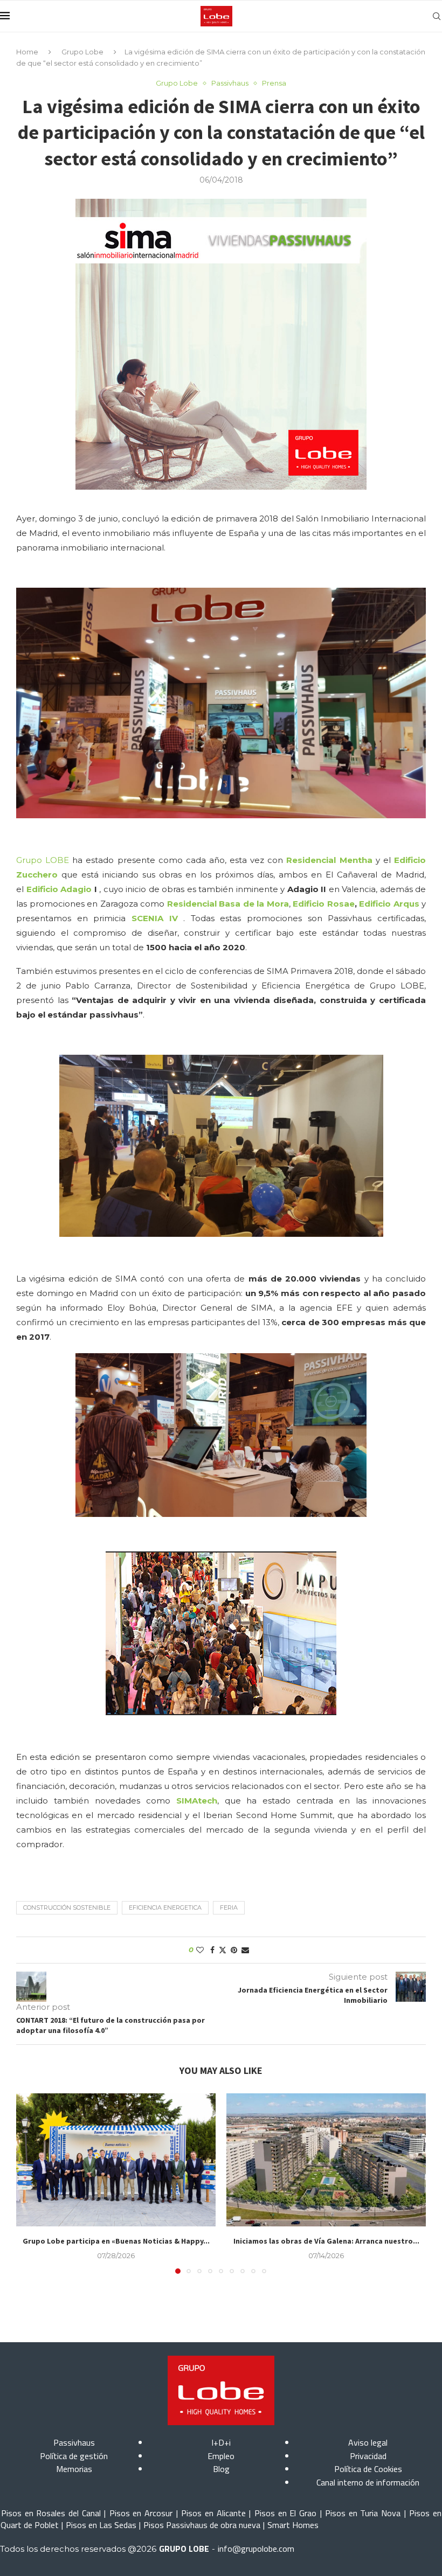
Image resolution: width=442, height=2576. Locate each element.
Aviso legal (368, 2442)
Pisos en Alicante (213, 2513)
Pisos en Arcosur (141, 2513)
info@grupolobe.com (256, 2549)
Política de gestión (74, 2456)
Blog (221, 2469)
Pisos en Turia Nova (363, 2513)
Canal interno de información (368, 2482)
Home (27, 52)
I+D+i (221, 2442)
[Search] (437, 16)
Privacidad (368, 2456)
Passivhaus (74, 2442)
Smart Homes (293, 2525)
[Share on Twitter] (223, 1950)
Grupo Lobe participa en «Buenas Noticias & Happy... (116, 2241)
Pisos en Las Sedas (101, 2525)
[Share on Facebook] (212, 1950)
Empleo (221, 2456)
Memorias (74, 2469)
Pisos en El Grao (285, 2513)
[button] (31, 2183)
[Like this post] (200, 1950)
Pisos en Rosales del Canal (51, 2513)
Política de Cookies (368, 2469)
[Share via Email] (245, 1950)
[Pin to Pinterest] (234, 1950)
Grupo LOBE (43, 860)
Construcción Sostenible (67, 1907)
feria (229, 1907)
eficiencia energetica (165, 1907)
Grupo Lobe (82, 52)
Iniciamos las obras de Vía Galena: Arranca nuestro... (326, 2241)
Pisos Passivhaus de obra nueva (202, 2525)
